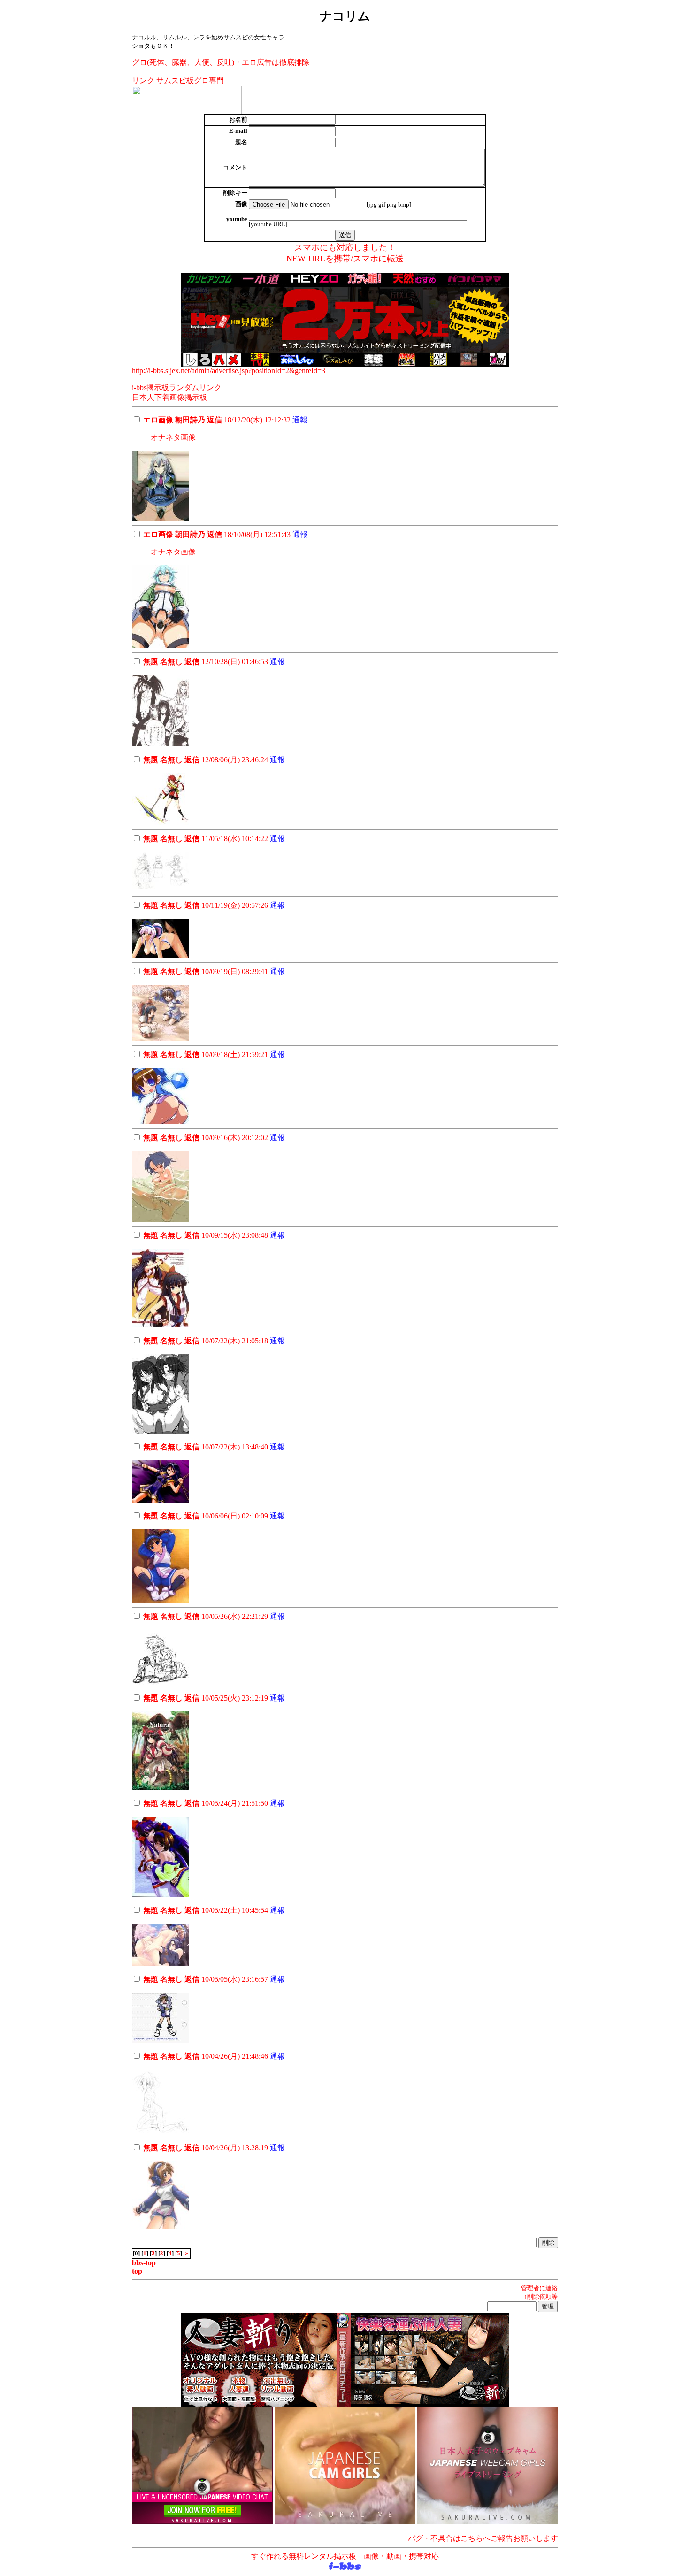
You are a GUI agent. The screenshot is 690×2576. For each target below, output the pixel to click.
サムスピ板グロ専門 (190, 80)
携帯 (342, 259)
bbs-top (144, 2263)
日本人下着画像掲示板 (169, 397)
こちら (472, 2538)
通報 (300, 420)
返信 (215, 420)
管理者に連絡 (539, 2288)
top (137, 2271)
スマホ (366, 259)
